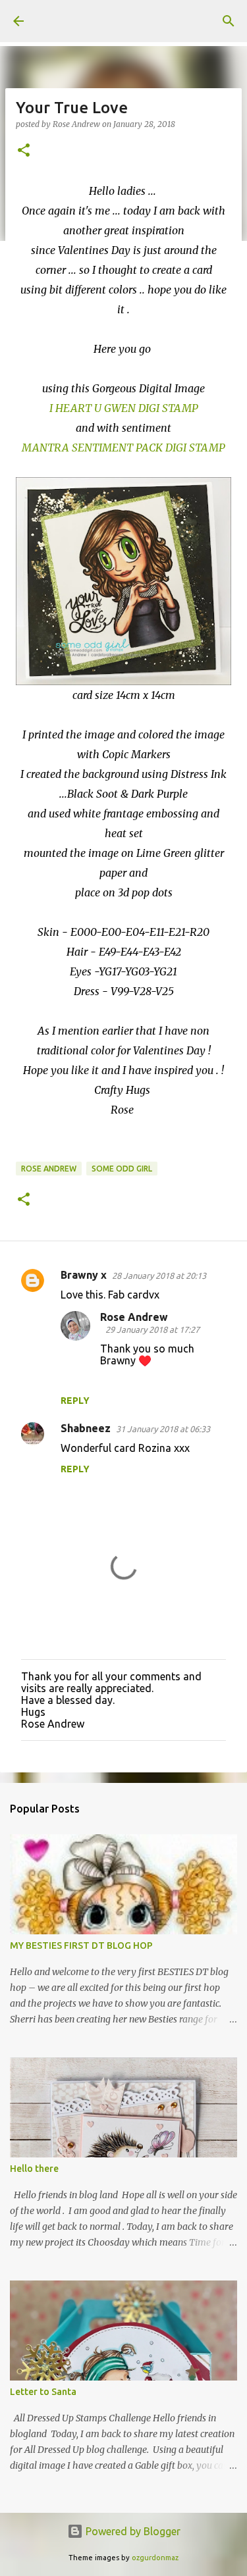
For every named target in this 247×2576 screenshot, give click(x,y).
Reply (75, 1401)
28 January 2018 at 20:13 (159, 1275)
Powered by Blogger (132, 2531)
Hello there (34, 2169)
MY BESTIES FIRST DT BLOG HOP (81, 1945)
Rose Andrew (49, 1169)
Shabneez (86, 1428)
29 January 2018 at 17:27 (152, 1329)
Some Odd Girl (122, 1169)
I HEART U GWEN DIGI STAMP (124, 408)
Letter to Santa (43, 2392)
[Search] (229, 21)
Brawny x (84, 1275)
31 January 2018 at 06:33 (163, 1429)
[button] (24, 151)
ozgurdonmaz (155, 2558)
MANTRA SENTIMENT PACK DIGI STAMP (123, 448)
